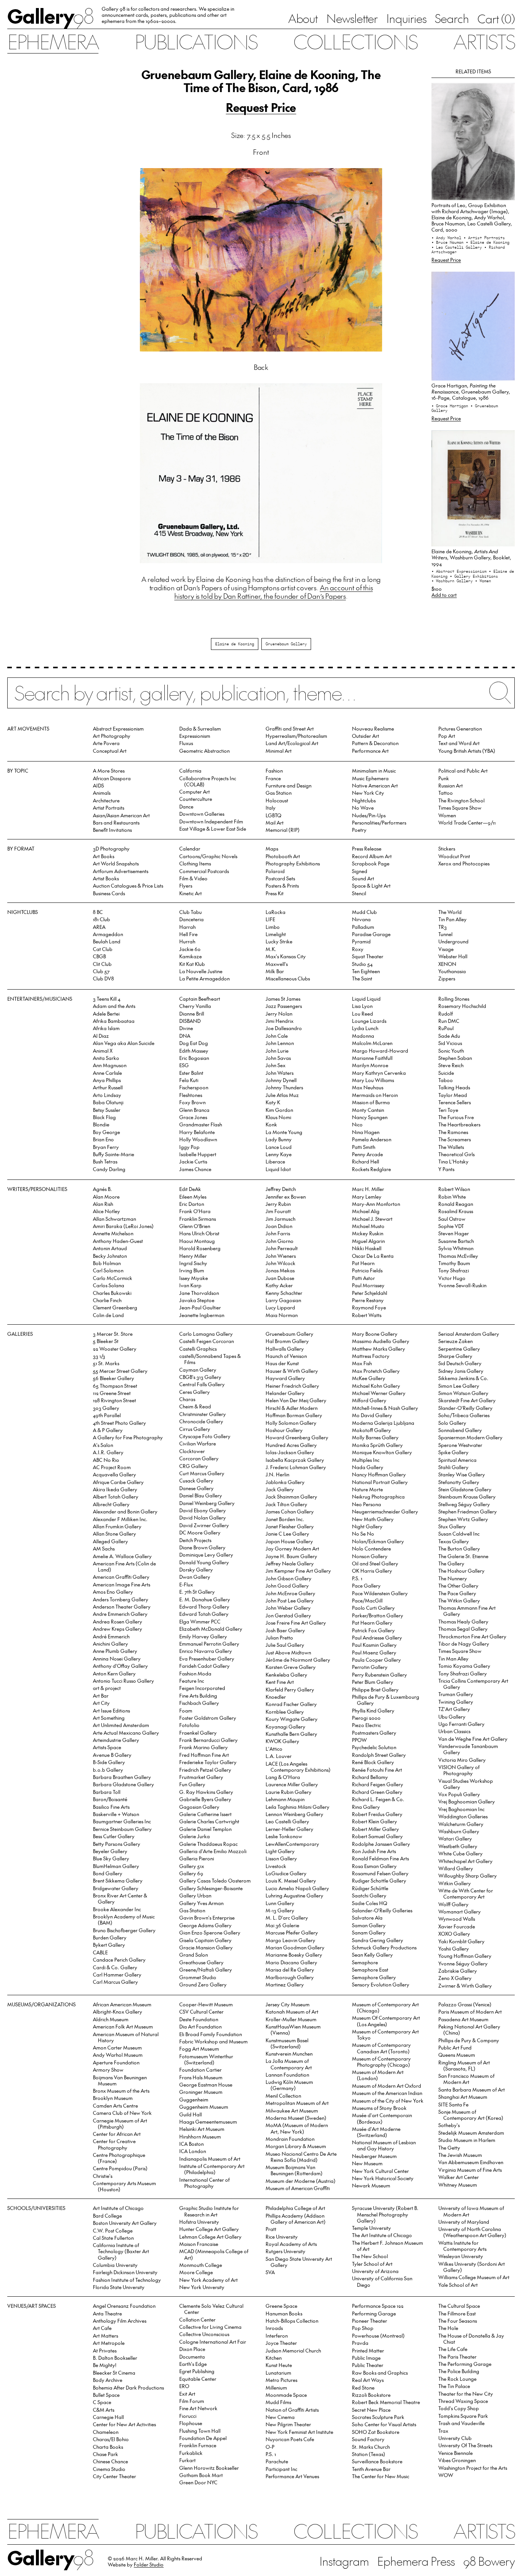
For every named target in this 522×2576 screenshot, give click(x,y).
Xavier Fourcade (457, 1926)
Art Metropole (109, 2343)
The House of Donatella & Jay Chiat (471, 2339)
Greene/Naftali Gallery (206, 1969)
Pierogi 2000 (366, 1718)
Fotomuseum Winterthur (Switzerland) (206, 2059)
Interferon (277, 2335)
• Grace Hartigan (451, 406)
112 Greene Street (112, 1393)
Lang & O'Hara (283, 1777)
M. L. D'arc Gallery (287, 1917)
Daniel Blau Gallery (201, 1495)
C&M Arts (104, 2410)
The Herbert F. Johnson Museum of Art (387, 2246)
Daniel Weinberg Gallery (207, 1503)
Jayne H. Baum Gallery (291, 1556)
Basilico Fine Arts (111, 1807)
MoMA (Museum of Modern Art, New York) (297, 2128)
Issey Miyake (194, 1278)
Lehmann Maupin (285, 1799)
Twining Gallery (456, 1702)
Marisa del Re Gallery (290, 1969)
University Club (455, 2438)
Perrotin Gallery (370, 1667)
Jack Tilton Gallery (286, 1504)
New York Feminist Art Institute (299, 2432)
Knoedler (276, 1697)
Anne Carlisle (107, 1073)
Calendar (190, 848)
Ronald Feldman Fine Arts (380, 1858)
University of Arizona (375, 2271)
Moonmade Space (286, 2395)
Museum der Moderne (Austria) (301, 2181)
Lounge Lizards (369, 1021)
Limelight (276, 934)
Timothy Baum (454, 1263)
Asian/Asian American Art (121, 815)
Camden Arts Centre (115, 2105)
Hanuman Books (284, 2313)
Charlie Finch (107, 1300)
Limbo (273, 927)
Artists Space (107, 1747)
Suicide (446, 1073)
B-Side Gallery (109, 1762)
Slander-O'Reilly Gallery (465, 1408)
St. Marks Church (371, 2447)
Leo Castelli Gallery (287, 1821)
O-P (270, 2447)
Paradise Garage (371, 934)
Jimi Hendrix (280, 1021)
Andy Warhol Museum (118, 2055)
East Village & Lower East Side (213, 829)
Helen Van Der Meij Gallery (296, 1400)
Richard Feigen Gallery (378, 1784)
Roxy (358, 949)
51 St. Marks (106, 1363)
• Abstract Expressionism (460, 571)
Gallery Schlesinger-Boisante (211, 1888)
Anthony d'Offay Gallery (120, 1666)
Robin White (452, 1196)
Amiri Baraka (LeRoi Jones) (123, 1226)
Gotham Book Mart (201, 2475)
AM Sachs (104, 1548)
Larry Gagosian (283, 1300)
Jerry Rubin (278, 1204)
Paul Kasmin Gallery (374, 1645)
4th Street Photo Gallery (119, 1423)
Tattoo (446, 793)
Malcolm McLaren (372, 1043)
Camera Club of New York (122, 2113)
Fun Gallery (192, 1784)
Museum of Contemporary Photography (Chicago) (381, 2062)
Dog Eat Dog (194, 1043)
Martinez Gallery (285, 1984)
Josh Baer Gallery (285, 1630)
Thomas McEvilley (458, 1256)
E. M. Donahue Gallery (205, 1599)
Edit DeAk (190, 1189)
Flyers (186, 885)
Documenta (192, 2356)
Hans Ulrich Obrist (199, 1233)
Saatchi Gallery (369, 1895)
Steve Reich (451, 1065)
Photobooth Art (283, 856)
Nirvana (361, 919)
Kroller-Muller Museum (291, 2019)
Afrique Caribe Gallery (118, 1482)
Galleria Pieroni (197, 1858)
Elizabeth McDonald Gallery (211, 1629)
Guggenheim (194, 2099)
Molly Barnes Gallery (375, 1437)
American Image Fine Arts (122, 1584)
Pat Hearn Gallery (372, 1623)
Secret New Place (371, 2410)
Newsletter (352, 18)
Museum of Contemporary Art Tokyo (385, 2034)
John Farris (278, 1233)
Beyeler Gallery (110, 1851)
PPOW (359, 1740)
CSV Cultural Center (201, 2011)
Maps (272, 848)
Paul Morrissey (368, 1285)
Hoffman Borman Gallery (294, 1415)
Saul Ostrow (452, 1219)
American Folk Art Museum (123, 2026)
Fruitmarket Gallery (201, 1777)
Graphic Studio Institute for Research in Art (209, 2211)
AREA (99, 927)
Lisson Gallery (281, 1858)
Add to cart (444, 595)
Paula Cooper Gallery (376, 1660)
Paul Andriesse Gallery (377, 1637)
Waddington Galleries (463, 1816)
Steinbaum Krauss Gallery (467, 1496)
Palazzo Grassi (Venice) (465, 2004)
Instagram (344, 2561)
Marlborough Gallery (290, 1977)
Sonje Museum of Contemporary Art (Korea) (471, 2115)
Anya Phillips (107, 1080)
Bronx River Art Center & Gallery (120, 1898)
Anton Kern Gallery (114, 1673)
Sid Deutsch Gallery (460, 1363)
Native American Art (375, 785)
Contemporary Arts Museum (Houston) (124, 2186)
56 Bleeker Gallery (113, 1378)
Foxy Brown (192, 1102)
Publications (196, 41)
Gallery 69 (191, 1873)
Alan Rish (103, 1204)
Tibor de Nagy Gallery (464, 1644)
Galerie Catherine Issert (205, 1814)
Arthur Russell (108, 1087)
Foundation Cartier (200, 2070)
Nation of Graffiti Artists (292, 2410)
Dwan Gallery (195, 1577)
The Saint (362, 978)
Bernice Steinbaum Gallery (122, 1829)
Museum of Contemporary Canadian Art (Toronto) (381, 2048)
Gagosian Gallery (199, 1807)
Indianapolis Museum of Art (210, 2159)
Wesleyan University (461, 2256)
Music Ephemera (370, 778)
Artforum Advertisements (121, 871)
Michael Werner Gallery (379, 1393)
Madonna (363, 1036)
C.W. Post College (113, 2230)
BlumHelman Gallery (116, 1866)
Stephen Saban (455, 1058)
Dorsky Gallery (196, 1569)
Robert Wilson (454, 1189)
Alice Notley (106, 1211)
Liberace (275, 1161)
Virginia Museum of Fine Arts (470, 2170)
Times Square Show (460, 808)
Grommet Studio (198, 1977)
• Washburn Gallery (453, 581)
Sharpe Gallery (455, 1356)
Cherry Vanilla (195, 1006)
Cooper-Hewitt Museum (206, 2004)
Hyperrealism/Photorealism (296, 736)
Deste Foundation (199, 2019)
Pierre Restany (368, 1300)
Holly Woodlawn (198, 1139)
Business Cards (109, 893)
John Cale (277, 1036)
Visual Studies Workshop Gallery (466, 1784)
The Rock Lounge (457, 2379)
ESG (184, 1065)
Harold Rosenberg (200, 1248)
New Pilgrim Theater (288, 2424)
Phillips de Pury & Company (469, 2040)
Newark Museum (371, 2185)
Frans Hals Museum (201, 2077)
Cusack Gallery (196, 1480)
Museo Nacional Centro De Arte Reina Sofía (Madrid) (301, 2157)
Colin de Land (108, 1315)
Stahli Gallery (453, 1467)
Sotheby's (449, 2125)
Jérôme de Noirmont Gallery (298, 1660)
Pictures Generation (460, 728)
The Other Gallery (458, 1585)
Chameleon (106, 2432)
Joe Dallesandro (284, 1028)
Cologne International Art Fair (213, 2342)
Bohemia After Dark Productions (128, 2387)
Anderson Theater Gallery (122, 1606)
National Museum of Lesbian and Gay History (384, 2145)
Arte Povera (106, 743)
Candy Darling (109, 1169)
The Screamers (455, 1139)
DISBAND (190, 1021)
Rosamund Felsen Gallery (380, 1873)
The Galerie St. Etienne (463, 1556)
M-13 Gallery (280, 1910)
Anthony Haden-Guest (118, 1241)
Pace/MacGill (367, 1600)
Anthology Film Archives (120, 2321)
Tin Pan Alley (452, 919)
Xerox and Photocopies (464, 863)
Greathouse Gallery (201, 1962)
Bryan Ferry (106, 1147)
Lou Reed (362, 1013)
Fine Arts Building (198, 1695)
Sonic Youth (451, 1051)
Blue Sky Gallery (111, 1858)
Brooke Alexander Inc (117, 1909)
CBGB (99, 956)
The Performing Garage (465, 2364)
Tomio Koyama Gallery (464, 1666)
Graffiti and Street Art (290, 728)
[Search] (261, 698)
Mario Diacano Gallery (291, 1962)
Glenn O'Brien (195, 1226)
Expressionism (195, 736)
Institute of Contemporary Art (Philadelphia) (212, 2169)
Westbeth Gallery (458, 1846)
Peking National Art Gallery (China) (469, 2029)
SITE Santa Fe (453, 2104)
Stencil (359, 893)
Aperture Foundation (116, 2062)
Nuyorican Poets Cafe (290, 2439)
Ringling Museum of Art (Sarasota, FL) (464, 2065)
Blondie (101, 1124)
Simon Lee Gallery (459, 1386)
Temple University (371, 2228)
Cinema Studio (109, 2469)
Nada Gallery (368, 1467)
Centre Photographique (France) (119, 2158)
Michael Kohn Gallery (376, 1386)
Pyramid (361, 941)
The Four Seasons (458, 2321)
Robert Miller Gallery (375, 1829)
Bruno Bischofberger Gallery (124, 1930)
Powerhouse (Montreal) (378, 2335)
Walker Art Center (459, 2177)
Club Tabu (190, 912)
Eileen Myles (193, 1196)
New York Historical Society (383, 2178)
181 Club (101, 919)
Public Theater (368, 2365)
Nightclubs (364, 800)
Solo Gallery (452, 1423)
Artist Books (106, 878)
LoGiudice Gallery (286, 1873)
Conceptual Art (110, 751)
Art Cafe (102, 2328)
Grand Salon (194, 1955)
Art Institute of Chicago (118, 2208)
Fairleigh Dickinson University (125, 2272)
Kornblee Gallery (285, 1712)
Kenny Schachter (284, 1293)
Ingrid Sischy (193, 1263)
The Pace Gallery (457, 1593)
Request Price (261, 107)
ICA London (193, 2151)
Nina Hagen (366, 1132)
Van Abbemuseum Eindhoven (471, 2162)
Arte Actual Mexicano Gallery (126, 1733)
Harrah (187, 927)
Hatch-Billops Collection (292, 2321)
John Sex (276, 1065)
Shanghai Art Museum (463, 2097)
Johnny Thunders (284, 1087)
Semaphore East (370, 1969)
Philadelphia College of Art (295, 2208)
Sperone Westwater (460, 1445)
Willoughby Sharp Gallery (468, 1875)
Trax (443, 2431)
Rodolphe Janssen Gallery (381, 1844)
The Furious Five (456, 1117)
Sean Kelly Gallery (372, 1955)
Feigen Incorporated (202, 1688)
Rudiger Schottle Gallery (379, 1880)
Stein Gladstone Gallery (465, 1489)
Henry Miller (193, 1256)
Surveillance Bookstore (377, 2461)
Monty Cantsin (368, 1110)
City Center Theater (114, 2476)
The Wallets (451, 1147)
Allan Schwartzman (114, 1219)
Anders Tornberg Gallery (121, 1599)
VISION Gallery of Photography (459, 1770)
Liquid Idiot (278, 1169)
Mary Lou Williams (373, 1080)
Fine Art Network (198, 2408)
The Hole (448, 2328)
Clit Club (102, 964)
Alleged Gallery (110, 1541)
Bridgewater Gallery (116, 1888)
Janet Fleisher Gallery (290, 1526)
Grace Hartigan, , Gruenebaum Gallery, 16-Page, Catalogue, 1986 (471, 391)
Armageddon (108, 934)
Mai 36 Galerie (282, 1925)
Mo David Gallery (372, 1415)
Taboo (446, 1080)
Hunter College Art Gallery (209, 2229)
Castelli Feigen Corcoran (207, 1341)
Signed (360, 871)
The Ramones (453, 1132)
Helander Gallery (285, 1393)
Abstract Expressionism (118, 728)
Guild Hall (190, 2114)
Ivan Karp (190, 1285)
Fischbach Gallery (199, 1703)
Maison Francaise (199, 2244)
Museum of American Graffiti (298, 2188)
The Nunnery (453, 1578)
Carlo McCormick (113, 1278)
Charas (187, 1399)
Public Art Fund (455, 2047)
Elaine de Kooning (235, 644)
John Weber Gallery (288, 1608)
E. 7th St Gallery (197, 1592)
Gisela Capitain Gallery (205, 1940)
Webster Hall (453, 956)
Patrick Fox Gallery (373, 1630)
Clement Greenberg (115, 1307)
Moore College (196, 2272)
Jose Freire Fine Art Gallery (296, 1623)
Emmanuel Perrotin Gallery (209, 1644)
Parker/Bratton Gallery (378, 1615)
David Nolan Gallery (203, 1517)
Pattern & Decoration (375, 743)
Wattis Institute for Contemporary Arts (462, 2246)
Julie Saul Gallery (285, 1645)
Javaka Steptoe (197, 1300)
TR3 (443, 927)
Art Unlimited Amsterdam (121, 1725)
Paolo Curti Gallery (373, 1608)
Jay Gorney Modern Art (292, 1548)
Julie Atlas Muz (282, 1095)
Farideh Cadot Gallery (204, 1666)
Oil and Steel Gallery (375, 1563)
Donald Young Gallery (204, 1562)
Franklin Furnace (198, 2445)
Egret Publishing (197, 2371)
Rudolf (446, 1013)
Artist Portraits (109, 808)
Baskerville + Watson (116, 1814)
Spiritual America (457, 1460)
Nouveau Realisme (373, 728)
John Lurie (277, 1051)
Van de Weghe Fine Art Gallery (473, 1739)
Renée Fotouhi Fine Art (377, 1770)
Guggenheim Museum (204, 2107)
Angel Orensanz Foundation (124, 2306)
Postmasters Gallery (374, 1733)
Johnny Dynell (281, 1080)
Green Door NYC (198, 2482)
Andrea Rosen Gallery (118, 1621)
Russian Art (451, 785)
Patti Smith (364, 1147)
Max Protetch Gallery (376, 1371)
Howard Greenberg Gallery (297, 1437)
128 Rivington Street (114, 1400)
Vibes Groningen (457, 2460)
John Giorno (280, 1241)
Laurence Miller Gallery (292, 1784)
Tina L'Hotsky (453, 1161)
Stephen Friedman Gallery (468, 1511)
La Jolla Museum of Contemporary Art (289, 2064)
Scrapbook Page (371, 863)
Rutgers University (285, 2251)
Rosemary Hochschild (462, 1006)
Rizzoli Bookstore (371, 2395)
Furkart (187, 2460)
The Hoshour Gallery (461, 1571)
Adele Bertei (106, 1013)
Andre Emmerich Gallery (120, 1614)
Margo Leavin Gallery (290, 1940)
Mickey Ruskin (368, 1233)
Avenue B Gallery (112, 1755)
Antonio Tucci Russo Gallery (123, 1681)
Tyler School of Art (372, 2264)
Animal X (103, 1051)
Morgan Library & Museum (296, 2146)
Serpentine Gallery (459, 1349)
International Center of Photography (204, 2183)
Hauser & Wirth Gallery (292, 1371)
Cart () (496, 19)
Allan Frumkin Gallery (117, 1526)
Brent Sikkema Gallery (118, 1880)
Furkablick (191, 2453)
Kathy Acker (279, 1285)
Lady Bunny (279, 1139)
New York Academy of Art (208, 2280)
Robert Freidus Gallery (377, 1814)
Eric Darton (192, 1204)
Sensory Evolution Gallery (381, 1984)
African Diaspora (112, 778)
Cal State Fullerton (113, 2238)
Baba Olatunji (108, 1102)
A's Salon (103, 1445)
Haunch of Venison (286, 1356)
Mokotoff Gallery (371, 1430)
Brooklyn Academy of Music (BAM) (124, 1919)
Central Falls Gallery (202, 1384)
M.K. (271, 949)
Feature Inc (192, 1681)
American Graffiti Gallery (121, 1577)
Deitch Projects (195, 1540)
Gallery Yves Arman (201, 1903)
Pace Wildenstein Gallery (380, 1593)
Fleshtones (191, 1095)
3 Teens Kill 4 (107, 999)
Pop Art (447, 736)
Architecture (106, 800)
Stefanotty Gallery (459, 1482)
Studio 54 (362, 964)
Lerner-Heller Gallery (289, 1829)
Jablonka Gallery (285, 1482)
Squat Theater (368, 956)
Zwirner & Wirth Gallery (465, 1985)
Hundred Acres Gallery (291, 1445)
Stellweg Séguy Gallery (464, 1504)
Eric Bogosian (194, 1058)
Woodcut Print (454, 856)
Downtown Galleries (202, 814)
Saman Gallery (369, 1925)
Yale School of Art (458, 2285)
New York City (368, 793)
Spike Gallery (453, 1452)
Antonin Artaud (110, 1248)
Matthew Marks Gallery (379, 1349)
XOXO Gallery (454, 1934)
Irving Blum (192, 1270)
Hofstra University (199, 2222)
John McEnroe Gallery (290, 1593)
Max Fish (362, 1363)
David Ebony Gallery (203, 1510)
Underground (453, 941)
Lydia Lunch (365, 1028)
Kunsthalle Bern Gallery (291, 1734)
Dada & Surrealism (200, 728)
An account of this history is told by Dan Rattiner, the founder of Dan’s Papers (273, 592)
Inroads (274, 2328)
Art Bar (101, 1695)
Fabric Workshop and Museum (213, 2041)
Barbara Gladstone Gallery (123, 1784)
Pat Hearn (363, 1263)
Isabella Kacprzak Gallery (295, 1460)
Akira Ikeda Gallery (115, 1489)
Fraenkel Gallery (198, 1733)
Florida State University (119, 2287)
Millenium (276, 2387)
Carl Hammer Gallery (117, 1974)
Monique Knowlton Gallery (382, 1452)
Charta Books (108, 2447)
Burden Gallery (110, 1937)
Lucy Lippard (280, 1307)
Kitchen (274, 2358)
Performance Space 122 (378, 2306)
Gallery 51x (192, 1866)
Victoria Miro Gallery (462, 1760)
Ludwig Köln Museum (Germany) (289, 2085)
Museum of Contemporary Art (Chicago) (385, 2007)
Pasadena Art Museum (463, 2019)
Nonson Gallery (370, 1556)
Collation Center (197, 2319)
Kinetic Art (190, 893)
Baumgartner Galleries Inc (122, 1821)
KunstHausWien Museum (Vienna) (293, 2029)
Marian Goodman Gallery (295, 1947)
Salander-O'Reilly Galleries (382, 1910)
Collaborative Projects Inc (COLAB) (208, 781)
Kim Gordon (279, 1110)
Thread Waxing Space (463, 2401)
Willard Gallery (456, 1868)
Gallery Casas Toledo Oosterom (215, 1880)
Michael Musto (368, 1226)
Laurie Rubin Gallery (289, 1792)
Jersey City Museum (288, 2004)
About (303, 18)
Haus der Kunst (282, 1363)
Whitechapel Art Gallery (465, 1861)
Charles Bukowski (112, 1293)
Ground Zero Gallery (203, 1984)
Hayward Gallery (285, 1378)
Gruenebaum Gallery (286, 644)
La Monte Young (284, 1132)
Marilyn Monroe (370, 1065)
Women (447, 815)
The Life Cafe (453, 2349)
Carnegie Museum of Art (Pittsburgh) (120, 2123)
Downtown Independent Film (211, 821)
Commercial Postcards (204, 871)
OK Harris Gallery (372, 1571)
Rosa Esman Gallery (374, 1866)
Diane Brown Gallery (202, 1547)
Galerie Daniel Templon (205, 1829)
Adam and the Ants (114, 1006)
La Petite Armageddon (204, 978)
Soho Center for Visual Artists (384, 2424)
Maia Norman (282, 1315)
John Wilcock (280, 1263)
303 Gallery (106, 1408)
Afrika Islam (106, 1028)
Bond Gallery (108, 1873)
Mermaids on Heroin (375, 1095)
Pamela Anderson (372, 1139)
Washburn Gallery (459, 1831)
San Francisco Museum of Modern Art (466, 2079)
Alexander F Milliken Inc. (120, 1519)
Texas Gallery (454, 1541)
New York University (202, 2287)
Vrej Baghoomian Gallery (467, 1801)
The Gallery (451, 1563)
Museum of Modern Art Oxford (387, 2086)
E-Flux (186, 1584)
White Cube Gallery (460, 1853)
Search (452, 18)
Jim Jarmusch (280, 1219)
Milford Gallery (369, 1400)
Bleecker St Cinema (114, 2373)
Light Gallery (280, 1851)
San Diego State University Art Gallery (299, 2262)
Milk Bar (275, 971)
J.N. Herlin (277, 1474)
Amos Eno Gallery (113, 1592)
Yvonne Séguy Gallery (463, 1963)
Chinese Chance (110, 2461)
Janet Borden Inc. (285, 1519)
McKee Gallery (369, 1378)
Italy (271, 808)
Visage (446, 949)
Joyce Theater (281, 2343)
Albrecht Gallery (111, 1504)
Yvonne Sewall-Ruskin (462, 1285)
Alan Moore (106, 1196)
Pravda (360, 2343)
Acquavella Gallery (114, 1474)
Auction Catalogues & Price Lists (128, 885)
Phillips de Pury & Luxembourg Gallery (386, 1700)
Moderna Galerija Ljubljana (383, 1423)
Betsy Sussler (107, 1110)
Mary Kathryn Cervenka (379, 1073)
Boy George (106, 1132)
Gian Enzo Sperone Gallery (210, 1932)
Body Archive (108, 2380)
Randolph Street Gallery (379, 1755)
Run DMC (449, 1021)
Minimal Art (279, 751)
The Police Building (459, 2371)
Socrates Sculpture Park (378, 2417)
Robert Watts (367, 1315)
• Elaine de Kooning (488, 242)
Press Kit (275, 893)
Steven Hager (454, 1233)
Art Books (104, 856)
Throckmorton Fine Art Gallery (472, 1636)
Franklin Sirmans (198, 1219)
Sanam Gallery (369, 1932)
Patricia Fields (367, 1270)
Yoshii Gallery (454, 1948)
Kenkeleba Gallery (286, 1674)
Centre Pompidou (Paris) (120, 2168)
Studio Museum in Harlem (467, 2140)
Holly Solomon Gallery (291, 1423)
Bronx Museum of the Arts (121, 2091)
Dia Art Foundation (200, 2026)
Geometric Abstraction (204, 751)
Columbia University (115, 2265)
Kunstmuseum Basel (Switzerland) (287, 2043)
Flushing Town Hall (200, 2431)
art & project (107, 1688)
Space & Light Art (371, 885)
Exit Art (187, 2394)
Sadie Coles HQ (370, 1903)
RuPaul (446, 1028)
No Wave (363, 808)
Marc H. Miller (368, 1189)
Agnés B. (102, 1189)
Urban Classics (454, 1731)
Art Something (109, 1718)
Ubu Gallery (452, 1717)
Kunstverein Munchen (289, 2054)
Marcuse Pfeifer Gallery (292, 1932)
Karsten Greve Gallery (291, 1667)
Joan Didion (279, 1226)
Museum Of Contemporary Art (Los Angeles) (386, 2021)
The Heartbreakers (459, 1124)
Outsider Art (366, 736)
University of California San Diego (382, 2281)
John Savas (278, 1058)
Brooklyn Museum (113, 2098)
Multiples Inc (366, 1460)
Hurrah (187, 941)
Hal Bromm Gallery (287, 1341)
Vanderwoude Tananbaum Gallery (468, 1749)
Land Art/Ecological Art (292, 743)
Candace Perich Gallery (119, 1960)
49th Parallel (107, 1415)
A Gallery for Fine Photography (128, 1437)
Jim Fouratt (278, 1211)
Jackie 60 (190, 949)
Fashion (274, 770)
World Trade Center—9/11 (467, 822)
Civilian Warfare (198, 1443)
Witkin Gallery (455, 1883)
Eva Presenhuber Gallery (207, 1658)
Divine (186, 1028)
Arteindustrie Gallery (116, 1740)
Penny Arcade (367, 1154)
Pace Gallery (366, 1585)
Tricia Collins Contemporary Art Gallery (473, 1684)
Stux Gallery (452, 1526)
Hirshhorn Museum (200, 2136)
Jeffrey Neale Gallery (290, 1563)
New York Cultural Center (380, 2171)
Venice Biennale (456, 2453)
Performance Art (370, 751)
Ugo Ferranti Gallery (461, 1724)
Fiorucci (188, 2416)
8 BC (98, 912)
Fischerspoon (194, 1087)
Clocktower (192, 1451)
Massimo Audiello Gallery (381, 1341)
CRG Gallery (194, 1466)
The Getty (449, 2147)
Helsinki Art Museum (202, 2129)
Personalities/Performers (379, 822)
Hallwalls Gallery (285, 1349)
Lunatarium (278, 2373)
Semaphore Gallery (374, 1977)
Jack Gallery (280, 1489)
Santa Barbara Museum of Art (472, 2089)
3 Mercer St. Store (113, 1334)
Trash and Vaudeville (461, 2423)
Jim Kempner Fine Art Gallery (298, 1571)
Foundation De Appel (203, 2438)
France (273, 778)
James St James (283, 999)
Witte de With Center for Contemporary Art (466, 1893)
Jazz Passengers (284, 1006)
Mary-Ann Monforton (376, 1204)
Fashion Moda (195, 1673)
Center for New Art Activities (124, 2424)
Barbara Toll (107, 1792)
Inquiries (406, 18)
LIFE (270, 919)
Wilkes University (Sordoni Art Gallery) (472, 2267)
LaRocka (276, 912)
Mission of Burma (371, 1102)
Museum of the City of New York (388, 2100)
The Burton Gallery (459, 1548)
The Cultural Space (459, 2306)
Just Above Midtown (288, 1652)
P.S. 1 (357, 1578)
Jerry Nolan (279, 1013)
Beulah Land (107, 941)
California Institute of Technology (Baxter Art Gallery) (121, 2251)
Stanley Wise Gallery (462, 1474)
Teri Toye (448, 1110)
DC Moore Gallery (200, 1532)
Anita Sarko (106, 1058)
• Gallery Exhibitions (474, 576)
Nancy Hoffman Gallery (379, 1474)
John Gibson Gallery (289, 1578)
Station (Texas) (369, 2454)
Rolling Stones (454, 999)
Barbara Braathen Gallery (122, 1777)
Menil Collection (283, 2096)
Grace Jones (193, 1117)
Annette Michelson (113, 1233)
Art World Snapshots (116, 863)
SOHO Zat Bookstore (376, 2432)
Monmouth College (201, 2265)
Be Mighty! (105, 2365)
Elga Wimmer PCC (200, 1621)
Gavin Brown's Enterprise (207, 1917)
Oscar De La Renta (373, 1256)
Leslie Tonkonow (284, 1836)
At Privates (105, 2350)
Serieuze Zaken (456, 1341)
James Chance (195, 1169)
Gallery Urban (195, 1895)
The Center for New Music (381, 2476)
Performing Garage (374, 2313)
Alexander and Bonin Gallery (125, 1511)
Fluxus (186, 743)
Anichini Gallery (110, 1644)
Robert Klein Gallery (374, 1821)
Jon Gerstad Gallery (288, 1615)
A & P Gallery (108, 1430)
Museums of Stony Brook (379, 2108)
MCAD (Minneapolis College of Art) (214, 2254)
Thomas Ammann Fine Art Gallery (467, 1611)
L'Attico (274, 1749)
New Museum (367, 2163)
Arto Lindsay (107, 1095)
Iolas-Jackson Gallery (290, 1452)
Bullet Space (106, 2395)
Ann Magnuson (110, 1065)
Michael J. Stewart (372, 1219)
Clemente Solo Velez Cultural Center (211, 2309)
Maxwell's (277, 964)
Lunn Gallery (280, 1903)
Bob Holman (107, 1263)
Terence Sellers (455, 1102)
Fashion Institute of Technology (127, 2280)
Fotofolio (189, 1725)
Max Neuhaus (368, 1087)
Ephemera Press (416, 2561)
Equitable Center (198, 2379)
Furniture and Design (289, 785)
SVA (270, 2272)
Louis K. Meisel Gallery (291, 1880)
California (190, 770)
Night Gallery (367, 1526)
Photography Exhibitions (293, 863)
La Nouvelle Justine (201, 971)
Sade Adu (449, 1036)
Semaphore (365, 1962)
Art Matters (105, 2335)
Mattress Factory (371, 1356)
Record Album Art (372, 856)
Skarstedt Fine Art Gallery (467, 1400)
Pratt (271, 2229)
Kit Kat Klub (192, 964)
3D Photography (111, 848)
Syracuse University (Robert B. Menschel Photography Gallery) (385, 2214)
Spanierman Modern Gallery (470, 1437)
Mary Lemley (367, 1196)
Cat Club (103, 949)
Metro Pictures (281, 2380)
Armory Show (108, 2070)
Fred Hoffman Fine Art (204, 1755)
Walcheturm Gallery (461, 1824)
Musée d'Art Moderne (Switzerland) (376, 2132)
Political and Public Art (463, 770)
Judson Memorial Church (293, 2350)
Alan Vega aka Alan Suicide (124, 1043)
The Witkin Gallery (459, 1600)
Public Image (366, 2358)
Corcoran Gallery (199, 1458)
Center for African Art (117, 2134)
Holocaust (277, 800)
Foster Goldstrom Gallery (208, 1718)
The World (450, 912)
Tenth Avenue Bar (371, 2469)
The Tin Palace (454, 2386)
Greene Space (281, 2306)
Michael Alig (366, 1211)
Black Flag (104, 1117)
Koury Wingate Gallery (292, 1719)
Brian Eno (103, 1139)
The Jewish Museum (460, 2155)
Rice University (282, 2237)
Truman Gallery (456, 1694)
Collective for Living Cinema (210, 2327)
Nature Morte (367, 1489)
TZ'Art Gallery (454, 1709)
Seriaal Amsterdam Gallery (469, 1334)
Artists (484, 41)
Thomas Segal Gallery (463, 1629)
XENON (447, 964)
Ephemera (53, 41)
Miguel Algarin (368, 1241)
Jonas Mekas (280, 1270)
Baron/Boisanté (110, 1799)
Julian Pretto (279, 1637)
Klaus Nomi (278, 1117)
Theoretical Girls (456, 1154)
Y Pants (446, 1169)
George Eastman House (206, 2084)
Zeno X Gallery (455, 1978)
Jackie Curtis (193, 1161)
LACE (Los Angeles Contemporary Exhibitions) (298, 1767)
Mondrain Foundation (290, 2139)
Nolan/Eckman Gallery (378, 1541)
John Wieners (281, 1256)
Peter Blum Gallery (373, 1682)
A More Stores (109, 770)
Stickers (447, 848)
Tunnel (445, 934)
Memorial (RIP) (283, 830)
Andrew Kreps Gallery (118, 1629)
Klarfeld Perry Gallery (290, 1689)
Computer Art (195, 791)
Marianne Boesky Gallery (294, 1955)
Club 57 (101, 971)
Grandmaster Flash (201, 1124)
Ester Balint (191, 1073)
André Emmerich (111, 1636)
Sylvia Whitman (456, 1248)
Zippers (447, 978)
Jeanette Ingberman (202, 1315)
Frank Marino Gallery (203, 1747)
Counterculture (196, 799)
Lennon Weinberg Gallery (294, 1814)
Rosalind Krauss (456, 1211)
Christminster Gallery (203, 1414)
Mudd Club (364, 912)
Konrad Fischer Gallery (291, 1704)
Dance (186, 806)
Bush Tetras (105, 1161)
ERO (184, 2386)
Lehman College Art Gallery (210, 2237)
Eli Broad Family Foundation (211, 2034)
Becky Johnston (110, 1256)
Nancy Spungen (370, 1117)
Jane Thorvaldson (199, 1293)
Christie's (103, 2176)
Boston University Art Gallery (125, 2223)
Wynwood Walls (457, 1919)
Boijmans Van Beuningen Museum (120, 2080)
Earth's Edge (193, 2364)
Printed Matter (368, 2350)
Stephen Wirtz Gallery (463, 1519)
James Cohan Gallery (290, 1511)
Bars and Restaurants (116, 822)
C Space (102, 2402)
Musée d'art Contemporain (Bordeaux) (382, 2118)
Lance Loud (279, 1147)
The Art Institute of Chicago (382, 2235)
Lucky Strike (279, 941)
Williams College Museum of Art (474, 2277)
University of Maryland (464, 2222)
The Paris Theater (457, 2356)
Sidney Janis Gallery (461, 1371)
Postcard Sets (280, 878)
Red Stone (363, 2387)
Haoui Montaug (197, 1241)
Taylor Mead (453, 1095)
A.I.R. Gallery (108, 1452)
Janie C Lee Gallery (287, 1533)
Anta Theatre (107, 2313)
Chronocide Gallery (201, 1421)
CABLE (100, 1952)
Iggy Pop (189, 1147)
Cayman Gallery (198, 1370)
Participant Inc (281, 2469)
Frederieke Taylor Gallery (208, 1762)
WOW (446, 2475)
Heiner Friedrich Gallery (292, 1386)
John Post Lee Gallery (290, 1600)
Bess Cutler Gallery (114, 1836)
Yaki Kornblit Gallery (461, 1941)
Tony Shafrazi (454, 1270)
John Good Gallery (287, 1585)
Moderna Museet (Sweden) (296, 2118)
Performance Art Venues (292, 2476)
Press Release (367, 848)
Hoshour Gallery (284, 1430)
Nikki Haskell (367, 1248)
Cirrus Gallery (195, 1429)
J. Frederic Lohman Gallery (296, 1467)
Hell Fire (188, 934)
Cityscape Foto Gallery (205, 1436)
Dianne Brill (192, 1013)
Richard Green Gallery (377, 1792)
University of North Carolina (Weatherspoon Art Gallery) (472, 2232)
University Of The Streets (465, 2445)
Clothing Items (195, 863)
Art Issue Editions (111, 1710)
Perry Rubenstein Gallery (379, 1674)
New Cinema (280, 2417)
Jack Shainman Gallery (291, 1496)
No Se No (363, 1533)
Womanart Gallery (460, 1911)
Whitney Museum (458, 2185)
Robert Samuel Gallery (377, 1836)
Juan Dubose (280, 1278)
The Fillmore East (457, 2313)
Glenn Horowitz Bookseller (209, 2468)
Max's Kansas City (286, 956)
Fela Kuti (189, 1080)
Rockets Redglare (371, 1169)
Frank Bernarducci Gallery (208, 1740)
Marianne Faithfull (372, 1058)
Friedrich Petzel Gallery (205, 1770)
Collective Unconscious (204, 2334)
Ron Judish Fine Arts (374, 1851)
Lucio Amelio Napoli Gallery (297, 1888)
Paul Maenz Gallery (374, 1652)
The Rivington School (461, 800)
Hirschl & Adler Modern (292, 1408)
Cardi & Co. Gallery (115, 1967)
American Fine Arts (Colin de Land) (124, 1566)
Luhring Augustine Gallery (294, 1895)
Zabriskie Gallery (458, 1971)
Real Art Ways (368, 2380)
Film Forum (192, 2401)
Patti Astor (363, 1278)
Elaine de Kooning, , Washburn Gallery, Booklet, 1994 (471, 557)
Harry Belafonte (197, 1132)
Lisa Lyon (362, 1006)
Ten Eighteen (366, 971)
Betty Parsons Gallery (117, 1844)
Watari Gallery (455, 1838)
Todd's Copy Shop (459, 2408)
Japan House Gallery (289, 1541)
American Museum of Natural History (126, 2037)
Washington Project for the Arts (473, 2468)
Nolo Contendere (371, 1548)
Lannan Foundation (287, 2075)
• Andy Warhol (447, 238)
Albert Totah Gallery (116, 1496)
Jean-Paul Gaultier (200, 1307)
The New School (370, 2256)
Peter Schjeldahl (370, 1293)
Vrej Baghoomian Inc (461, 1809)
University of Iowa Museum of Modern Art (471, 2211)
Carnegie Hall (108, 2417)
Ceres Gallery (195, 1392)
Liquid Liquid (366, 999)
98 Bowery (489, 2561)
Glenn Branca (194, 1110)
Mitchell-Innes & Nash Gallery (385, 1408)
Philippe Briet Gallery (375, 1689)
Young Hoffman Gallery (465, 1956)
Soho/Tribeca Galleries (464, 1415)
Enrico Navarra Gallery (206, 1651)
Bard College (107, 2216)
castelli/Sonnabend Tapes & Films (210, 1359)
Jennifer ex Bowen (286, 1196)
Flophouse (191, 2423)
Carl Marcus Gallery (115, 1982)
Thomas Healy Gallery (463, 1621)
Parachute (277, 2461)
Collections (355, 41)
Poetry (359, 830)
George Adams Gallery (205, 1925)
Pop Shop (363, 2328)
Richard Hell (366, 1161)
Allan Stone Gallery (114, 1533)
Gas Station (279, 793)
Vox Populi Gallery (459, 1794)
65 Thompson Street (115, 1386)
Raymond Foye (369, 1307)
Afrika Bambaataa (114, 1021)
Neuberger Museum (374, 2156)
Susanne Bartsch (456, 1241)
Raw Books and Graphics (380, 2373)
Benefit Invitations (112, 830)
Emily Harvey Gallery (203, 1636)
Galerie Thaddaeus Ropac (208, 1844)
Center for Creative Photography (114, 2144)
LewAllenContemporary (292, 1844)
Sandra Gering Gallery (378, 1940)
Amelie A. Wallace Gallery (122, 1556)
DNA (185, 1036)
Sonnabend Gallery (460, 1430)
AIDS (98, 785)
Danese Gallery (196, 1488)
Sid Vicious (450, 1043)
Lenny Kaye (279, 1154)
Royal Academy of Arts (291, 2244)
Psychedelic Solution (374, 1747)
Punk (444, 778)
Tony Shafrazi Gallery (463, 1673)
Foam (186, 1710)
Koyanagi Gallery (285, 1726)
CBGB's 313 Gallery (200, 1377)
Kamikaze (190, 956)
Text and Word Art (459, 743)
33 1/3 (99, 1356)
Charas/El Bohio (111, 2439)
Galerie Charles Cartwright (209, 1821)
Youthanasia (452, 971)
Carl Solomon (108, 1270)
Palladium (363, 927)
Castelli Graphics (198, 1349)
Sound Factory (368, 2439)
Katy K (273, 1102)
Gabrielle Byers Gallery (205, 1799)
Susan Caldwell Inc (459, 1533)
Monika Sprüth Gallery (377, 1445)
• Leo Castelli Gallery (458, 247)
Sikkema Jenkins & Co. (463, 1378)
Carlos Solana (109, 1285)
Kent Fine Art (280, 1682)
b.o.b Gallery (108, 1770)
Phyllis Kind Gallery (373, 1710)
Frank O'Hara (195, 1211)
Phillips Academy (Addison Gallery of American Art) (296, 2219)
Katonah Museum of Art (292, 2011)
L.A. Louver (279, 1756)
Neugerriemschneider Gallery (385, 1511)
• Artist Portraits (484, 238)
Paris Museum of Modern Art (470, 2011)
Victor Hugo (452, 1278)
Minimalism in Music (374, 770)
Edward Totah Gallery (204, 1614)
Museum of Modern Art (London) (378, 2075)
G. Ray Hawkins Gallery (206, 1792)
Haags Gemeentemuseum (208, 2122)
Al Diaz (101, 1036)
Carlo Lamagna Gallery (206, 1334)
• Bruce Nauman (449, 242)
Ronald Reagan (456, 1204)
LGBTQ (273, 815)
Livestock (276, 1866)
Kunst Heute (279, 2365)
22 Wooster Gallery (115, 1349)
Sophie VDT (451, 1226)
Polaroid (275, 871)
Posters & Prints (282, 885)
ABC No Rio (106, 1460)
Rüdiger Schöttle (370, 1888)
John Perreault (282, 1248)
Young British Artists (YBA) (467, 751)
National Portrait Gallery (380, 1482)
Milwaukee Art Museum (292, 2110)
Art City (101, 1703)
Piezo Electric (366, 1725)
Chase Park (105, 2454)
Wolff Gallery (453, 1904)
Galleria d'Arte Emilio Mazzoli (213, 1851)
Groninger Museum (201, 2092)
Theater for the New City (466, 2394)
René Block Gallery (373, 1762)
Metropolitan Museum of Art (297, 2103)
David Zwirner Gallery (204, 1525)
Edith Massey (194, 1051)
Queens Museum (457, 2055)
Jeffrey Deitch (281, 1189)
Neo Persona (366, 1504)
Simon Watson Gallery (463, 1393)
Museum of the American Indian (387, 2093)
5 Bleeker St (106, 1341)
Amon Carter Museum (117, 2047)
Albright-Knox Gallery (118, 2011)
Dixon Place (192, 2349)
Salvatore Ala (367, 1917)
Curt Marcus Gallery (202, 1473)
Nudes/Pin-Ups (369, 815)
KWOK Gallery (282, 1741)
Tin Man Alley (453, 1658)
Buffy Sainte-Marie (113, 1154)
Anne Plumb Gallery (115, 1651)
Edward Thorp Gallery (204, 1606)
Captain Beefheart (200, 999)
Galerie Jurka (195, 1836)
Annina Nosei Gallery (117, 1658)
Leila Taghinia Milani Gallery (297, 1807)
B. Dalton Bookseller (115, 2358)
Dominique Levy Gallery (206, 1555)
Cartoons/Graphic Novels (208, 856)
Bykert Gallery (109, 1945)
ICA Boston (191, 2144)
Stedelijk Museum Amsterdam (471, 2133)
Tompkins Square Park (463, 2416)
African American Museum (122, 2004)
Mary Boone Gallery (375, 1334)
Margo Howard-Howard (380, 1051)
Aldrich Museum (111, 2019)
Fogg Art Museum (199, 2049)
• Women (483, 581)
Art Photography (112, 736)
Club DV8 (103, 978)
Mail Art (275, 822)
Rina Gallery (366, 1807)
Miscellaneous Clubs (288, 978)
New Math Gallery (373, 1519)
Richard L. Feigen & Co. (378, 1799)
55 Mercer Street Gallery (120, 1371)
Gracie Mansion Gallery (206, 1947)
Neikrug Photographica (378, 1496)
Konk (271, 1124)
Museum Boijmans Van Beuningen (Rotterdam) (294, 2170)
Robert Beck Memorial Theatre (386, 2402)
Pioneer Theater (370, 2321)
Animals (102, 793)
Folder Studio (149, 2564)
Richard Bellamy (370, 1777)
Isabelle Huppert (198, 1154)
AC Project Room (112, 1467)
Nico (357, 1124)
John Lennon (280, 1043)
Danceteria (191, 919)
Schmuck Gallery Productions (384, 1947)
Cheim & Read (195, 1406)
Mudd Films (278, 2402)
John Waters (280, 1073)
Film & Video (193, 878)
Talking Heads (454, 1087)
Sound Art (363, 878)
